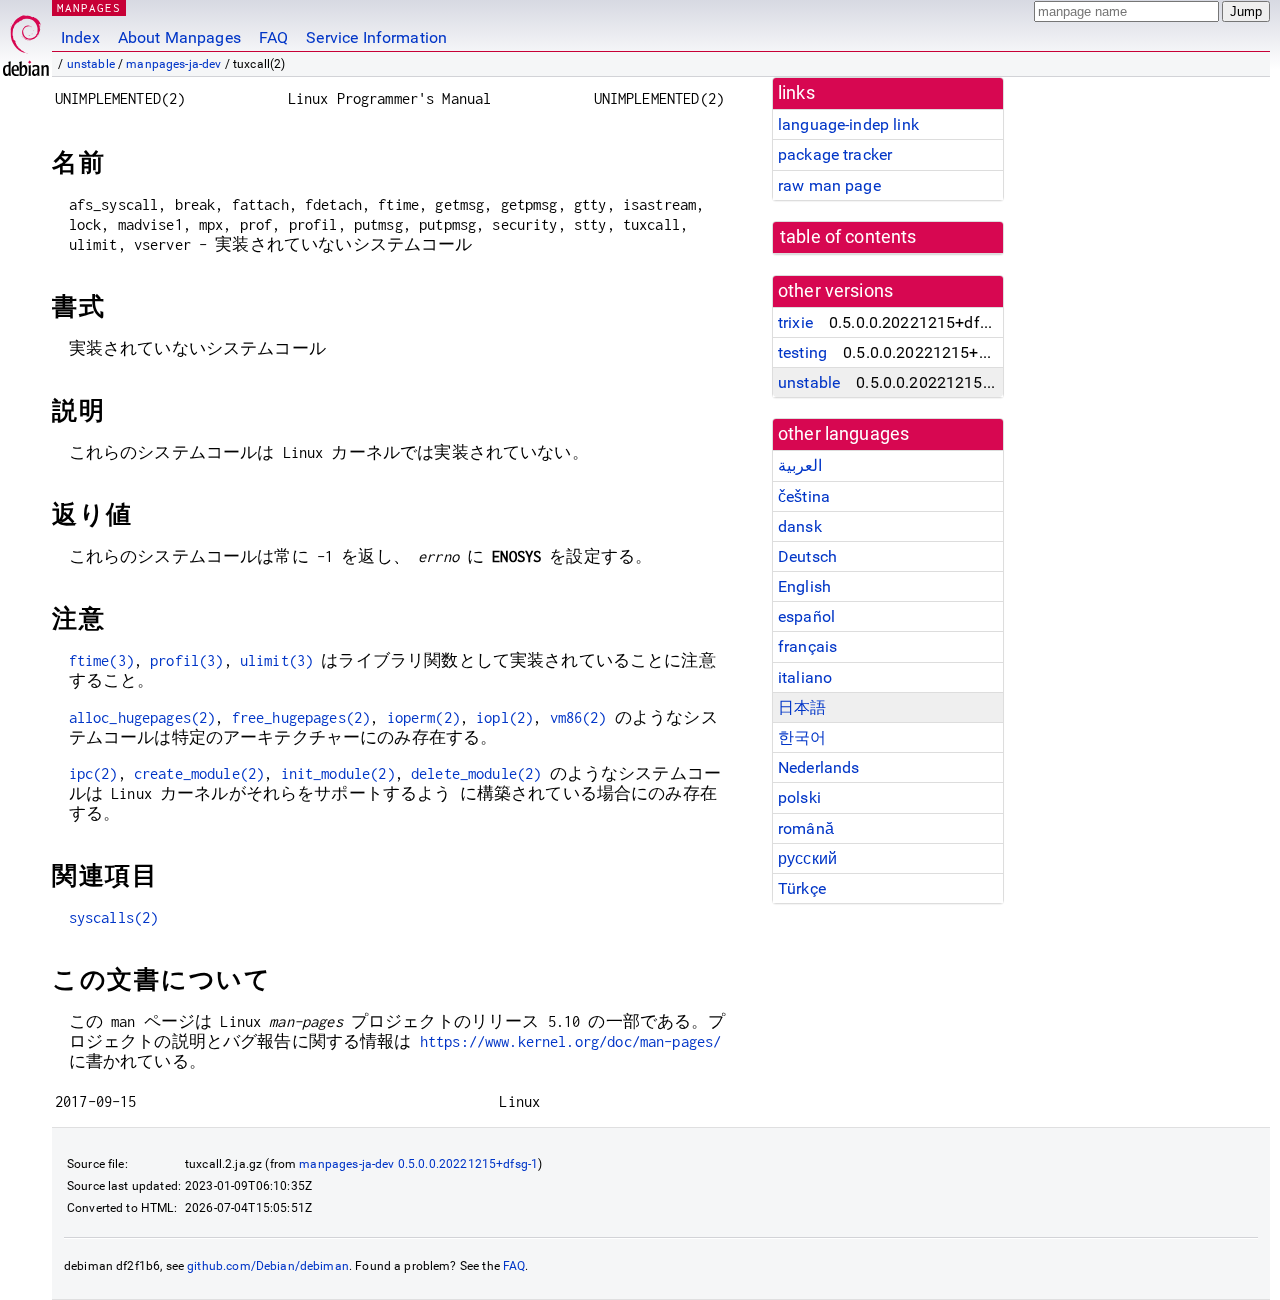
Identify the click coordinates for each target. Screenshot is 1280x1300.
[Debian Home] (26, 40)
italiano (805, 677)
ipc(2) (93, 773)
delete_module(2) (476, 773)
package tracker (835, 154)
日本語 (802, 707)
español (806, 616)
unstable (91, 64)
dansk (800, 526)
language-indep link (848, 124)
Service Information (376, 37)
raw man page (829, 185)
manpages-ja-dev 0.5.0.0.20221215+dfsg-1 (418, 1164)
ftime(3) (101, 660)
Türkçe (802, 888)
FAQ (273, 37)
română (806, 828)
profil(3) (186, 660)
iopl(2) (504, 717)
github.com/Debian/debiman (268, 1266)
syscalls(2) (114, 917)
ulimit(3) (276, 660)
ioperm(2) (423, 717)
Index (80, 37)
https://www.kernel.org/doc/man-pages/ (571, 1041)
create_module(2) (199, 773)
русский (807, 858)
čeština (804, 496)
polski (799, 797)
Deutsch (807, 556)
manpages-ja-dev (173, 64)
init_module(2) (338, 773)
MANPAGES (89, 7)
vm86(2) (578, 717)
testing (802, 352)
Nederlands (819, 767)
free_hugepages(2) (301, 717)
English (804, 586)
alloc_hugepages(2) (142, 717)
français (807, 646)
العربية (800, 465)
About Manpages (179, 37)
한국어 (802, 737)
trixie (795, 322)
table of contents (848, 237)
